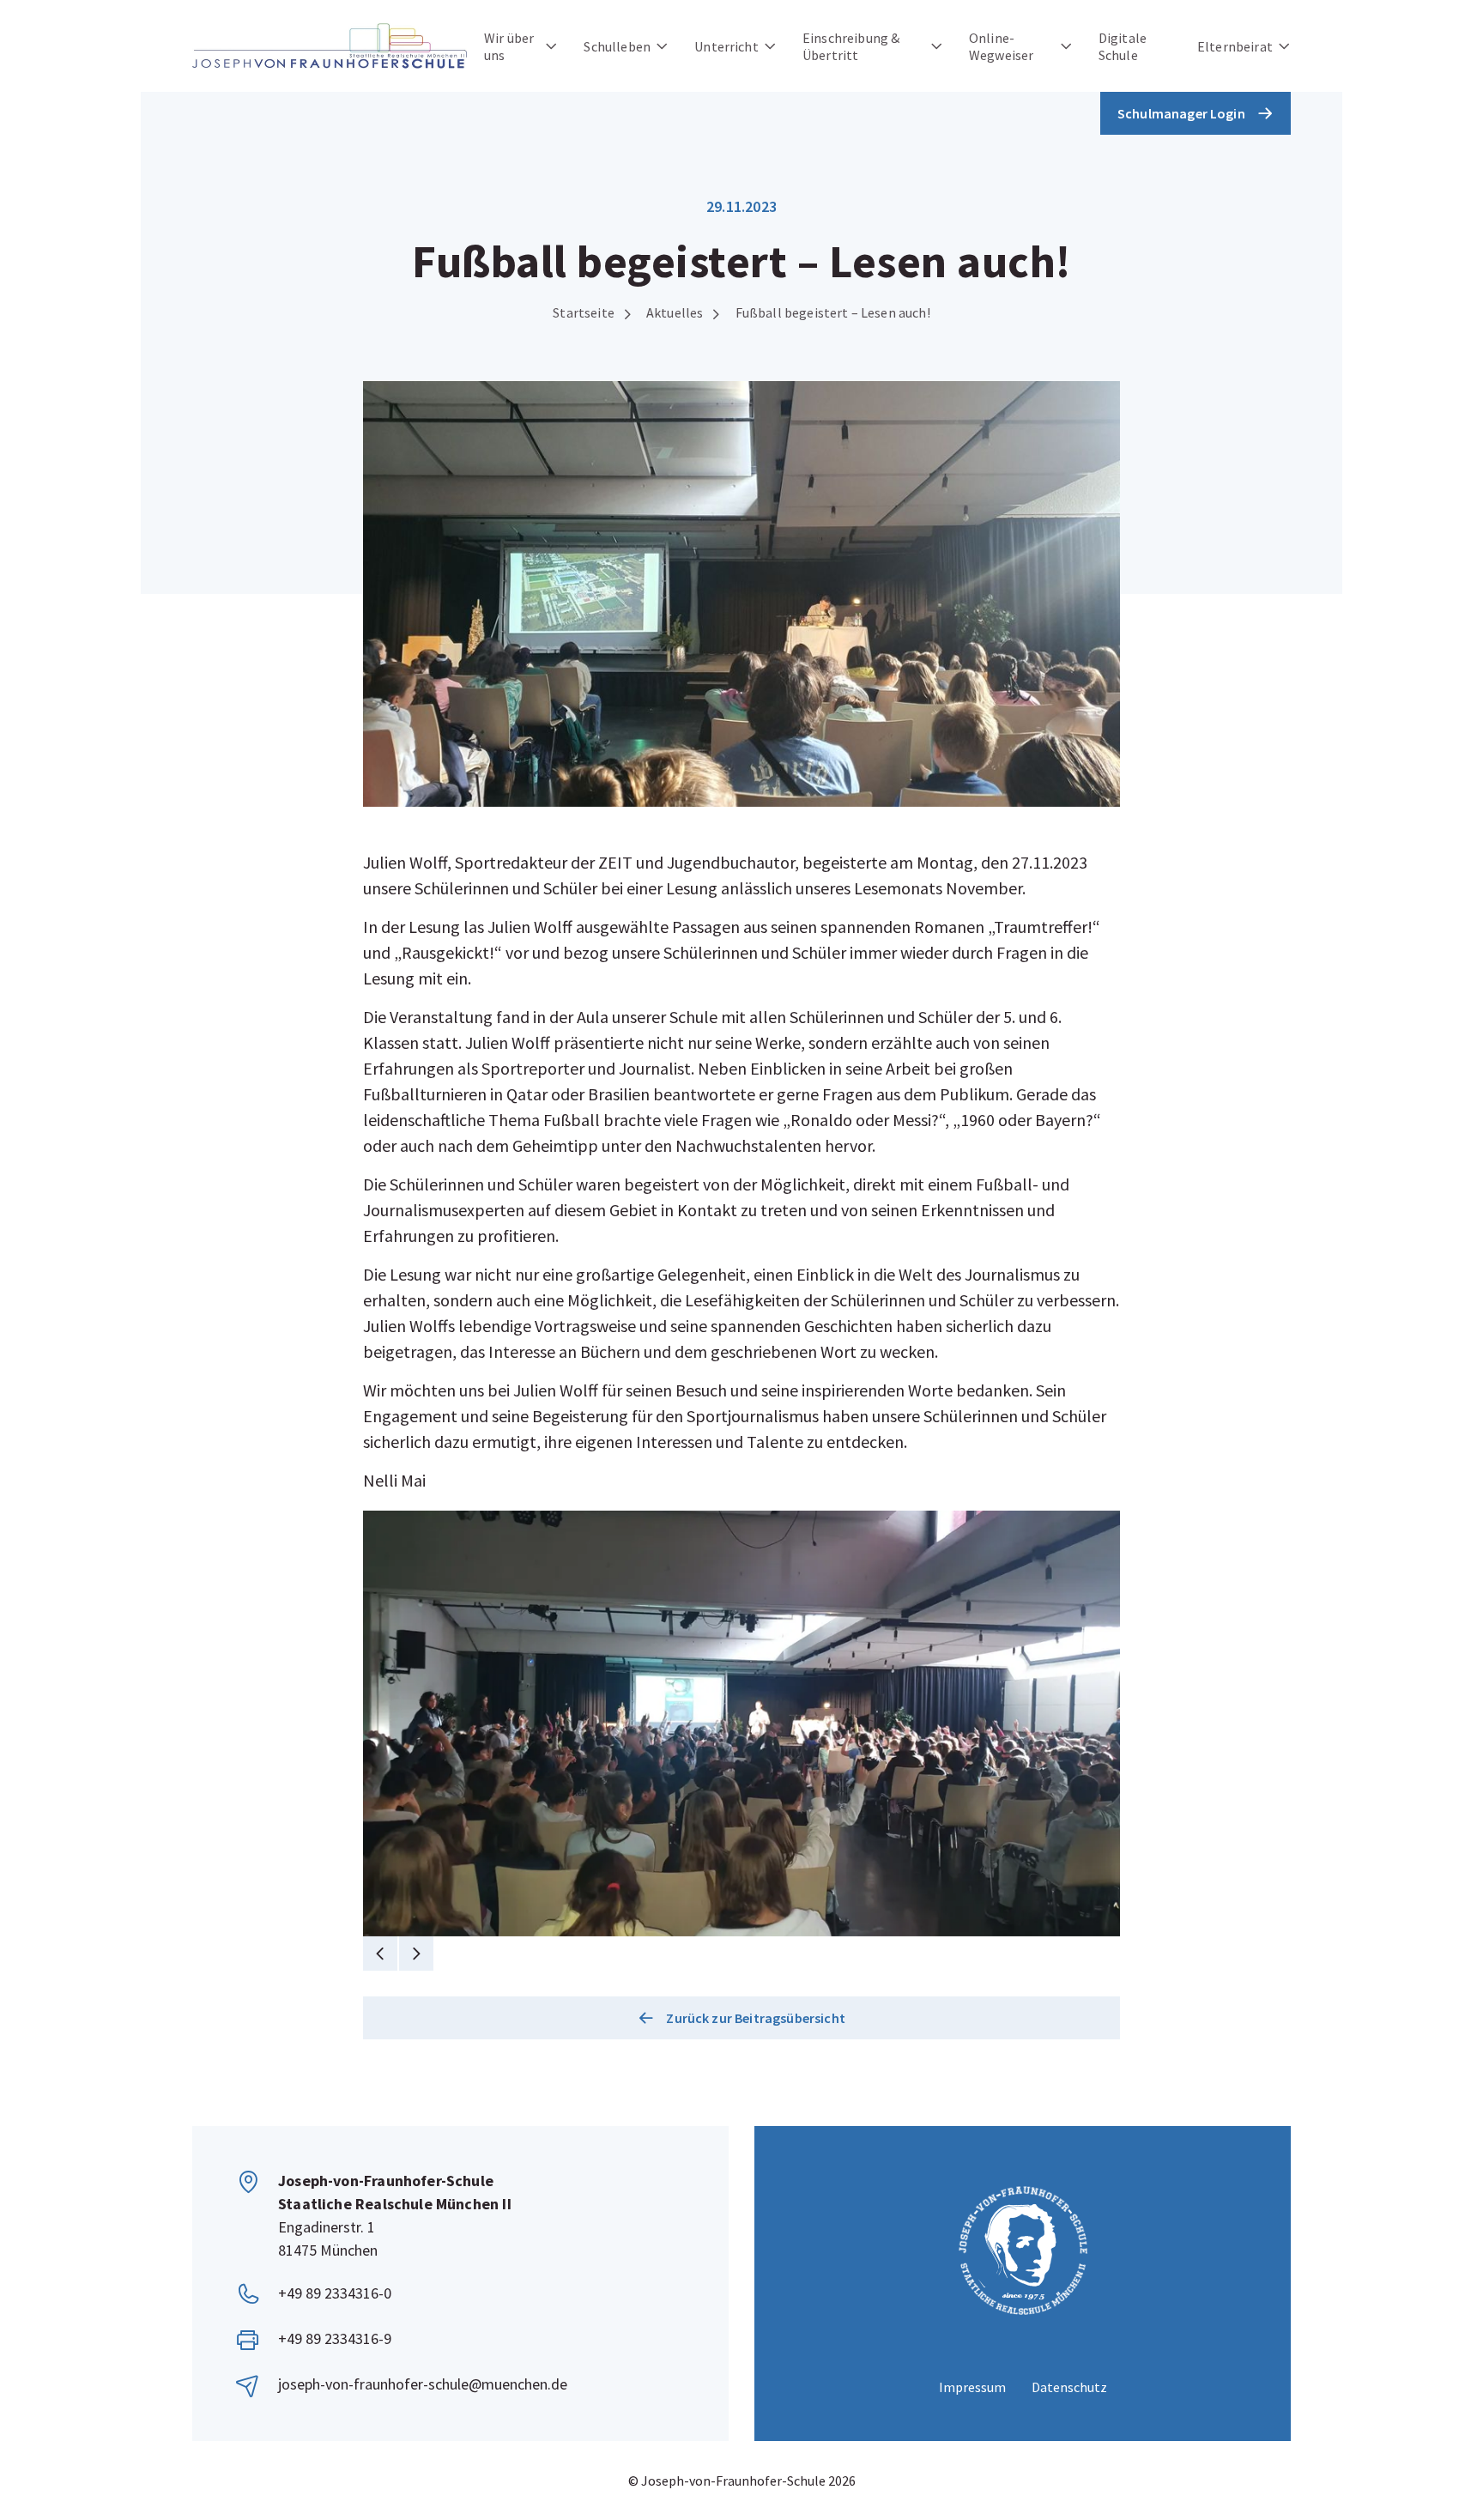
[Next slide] (416, 1954)
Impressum (972, 2387)
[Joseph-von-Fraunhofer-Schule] (330, 46)
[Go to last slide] (380, 1954)
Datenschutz (1069, 2387)
